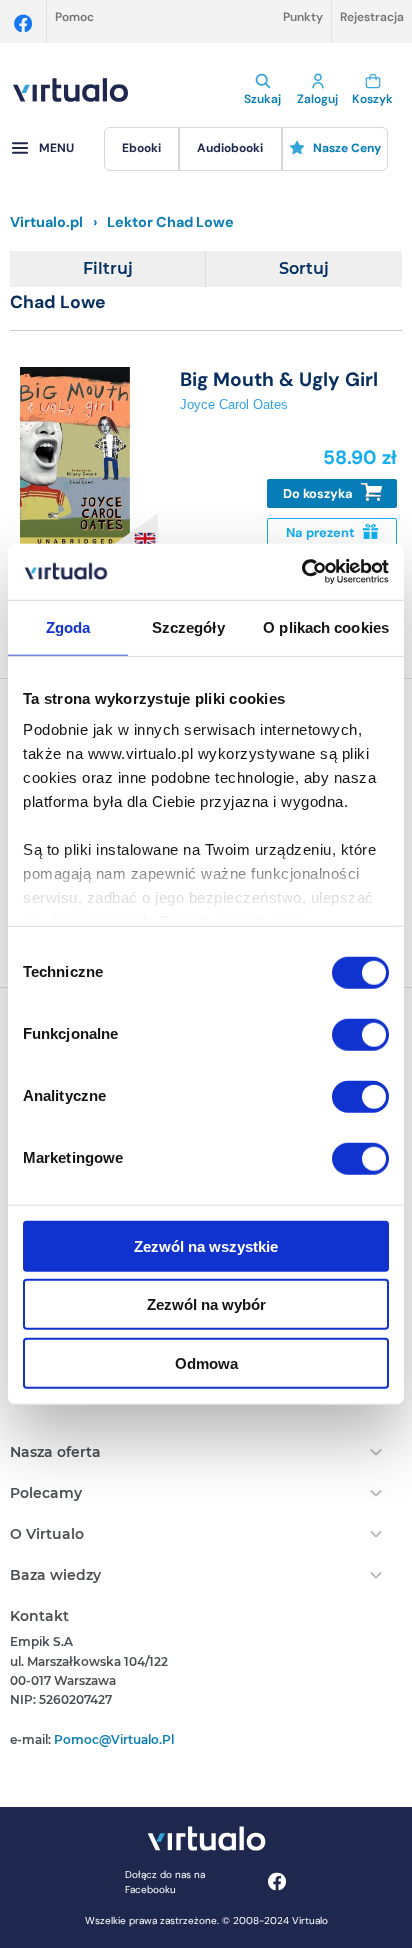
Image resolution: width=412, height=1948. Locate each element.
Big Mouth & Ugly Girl (279, 379)
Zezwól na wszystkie (206, 1245)
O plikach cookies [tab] (326, 626)
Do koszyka (319, 493)
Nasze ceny (347, 148)
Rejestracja (372, 17)
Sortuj (304, 268)
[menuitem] (142, 149)
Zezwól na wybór (206, 1304)
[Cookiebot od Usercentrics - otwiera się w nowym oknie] (301, 572)
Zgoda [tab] (68, 626)
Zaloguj (317, 99)
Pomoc (74, 17)
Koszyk (372, 99)
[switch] (360, 1034)
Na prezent (322, 532)
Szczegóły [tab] (188, 626)
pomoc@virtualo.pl (114, 1739)
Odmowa (206, 1362)
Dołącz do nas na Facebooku (165, 1882)
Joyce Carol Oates (234, 404)
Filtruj (108, 268)
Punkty (303, 17)
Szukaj (262, 99)
